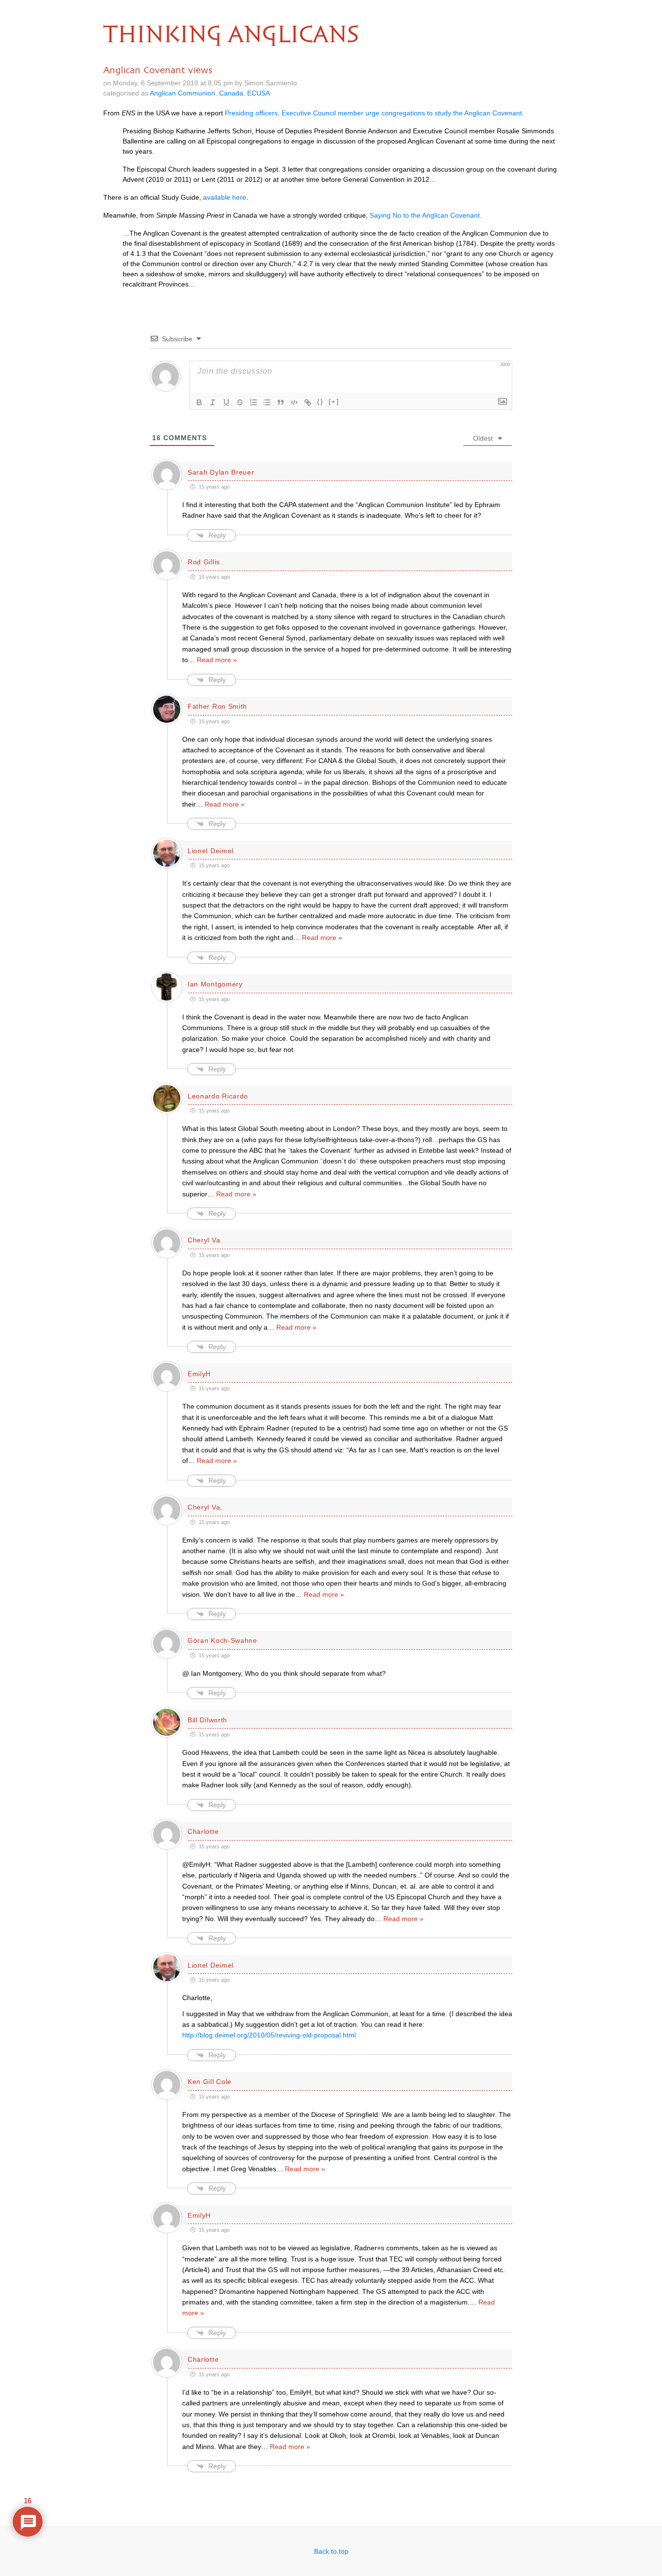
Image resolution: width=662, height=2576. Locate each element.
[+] (334, 402)
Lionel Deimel (211, 851)
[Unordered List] (267, 402)
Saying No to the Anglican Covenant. (426, 215)
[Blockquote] (281, 402)
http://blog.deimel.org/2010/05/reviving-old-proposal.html (269, 2035)
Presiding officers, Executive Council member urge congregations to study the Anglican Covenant (373, 113)
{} (320, 402)
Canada (231, 93)
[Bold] (199, 402)
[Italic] (213, 402)
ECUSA (259, 93)
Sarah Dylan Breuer (221, 472)
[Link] (308, 402)
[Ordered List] (253, 402)
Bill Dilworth (207, 1720)
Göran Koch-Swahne (222, 1640)
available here (225, 197)
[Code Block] (294, 402)
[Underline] (226, 402)
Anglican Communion (182, 93)
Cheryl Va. (205, 1240)
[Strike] (240, 402)
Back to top (331, 2551)
